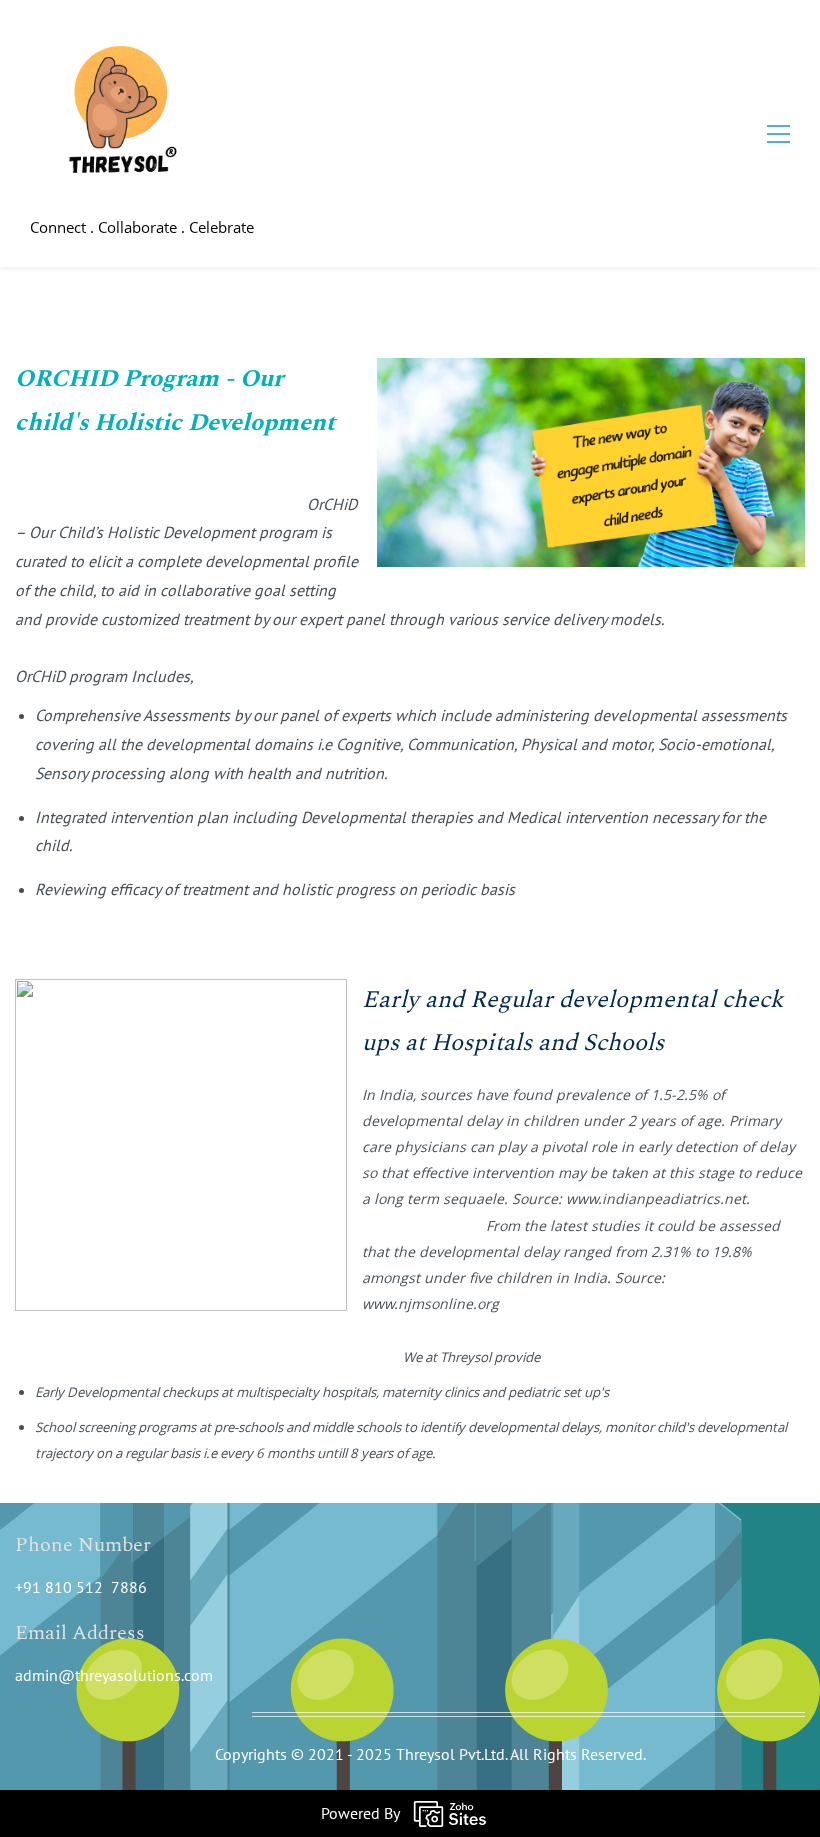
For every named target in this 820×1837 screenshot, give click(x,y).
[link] (591, 372)
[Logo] (116, 116)
